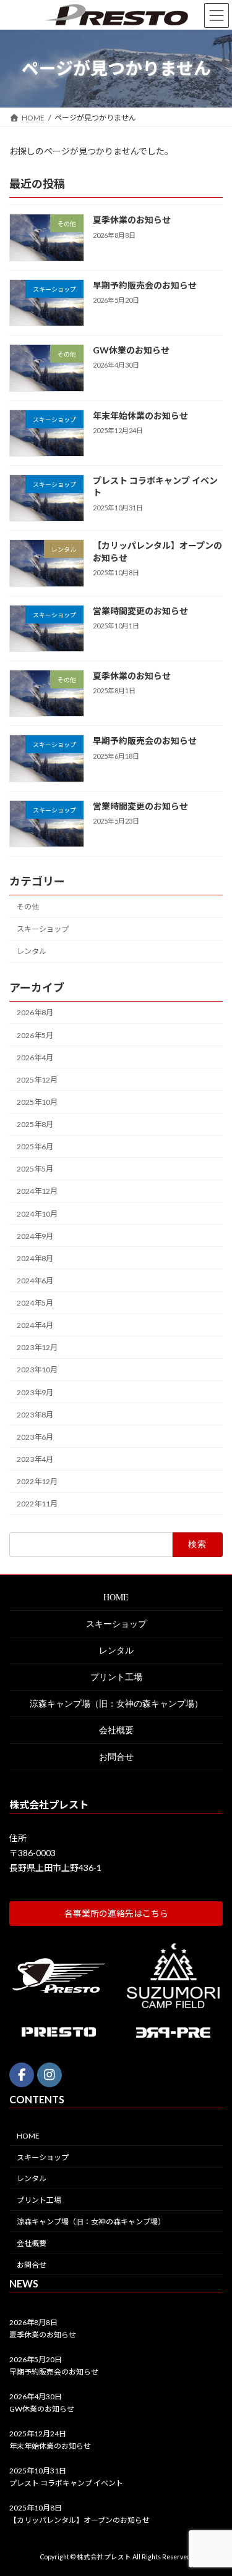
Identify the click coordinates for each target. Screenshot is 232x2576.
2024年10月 (37, 1213)
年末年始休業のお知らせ (140, 415)
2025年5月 (35, 1169)
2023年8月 (35, 1415)
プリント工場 (116, 1677)
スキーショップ (43, 929)
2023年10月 (37, 1370)
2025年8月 (35, 1124)
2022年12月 (37, 1481)
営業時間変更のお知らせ (140, 610)
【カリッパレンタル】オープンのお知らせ (79, 2520)
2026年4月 (35, 1058)
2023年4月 (35, 1459)
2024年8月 (35, 1258)
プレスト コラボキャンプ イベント (66, 2483)
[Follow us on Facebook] (22, 2075)
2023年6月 (35, 1437)
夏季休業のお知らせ (132, 220)
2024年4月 (35, 1325)
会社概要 (116, 1730)
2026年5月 (35, 1035)
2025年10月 (37, 1102)
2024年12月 (37, 1191)
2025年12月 (37, 1080)
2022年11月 (37, 1504)
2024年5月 (35, 1303)
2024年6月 (35, 1281)
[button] (116, 1914)
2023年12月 (37, 1347)
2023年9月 (35, 1392)
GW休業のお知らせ (131, 350)
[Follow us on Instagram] (49, 2075)
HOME (116, 1597)
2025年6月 (35, 1147)
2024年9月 (35, 1236)
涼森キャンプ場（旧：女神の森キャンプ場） (116, 1703)
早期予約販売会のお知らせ (145, 285)
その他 (28, 907)
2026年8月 (35, 1012)
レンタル (32, 951)
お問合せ (116, 1756)
